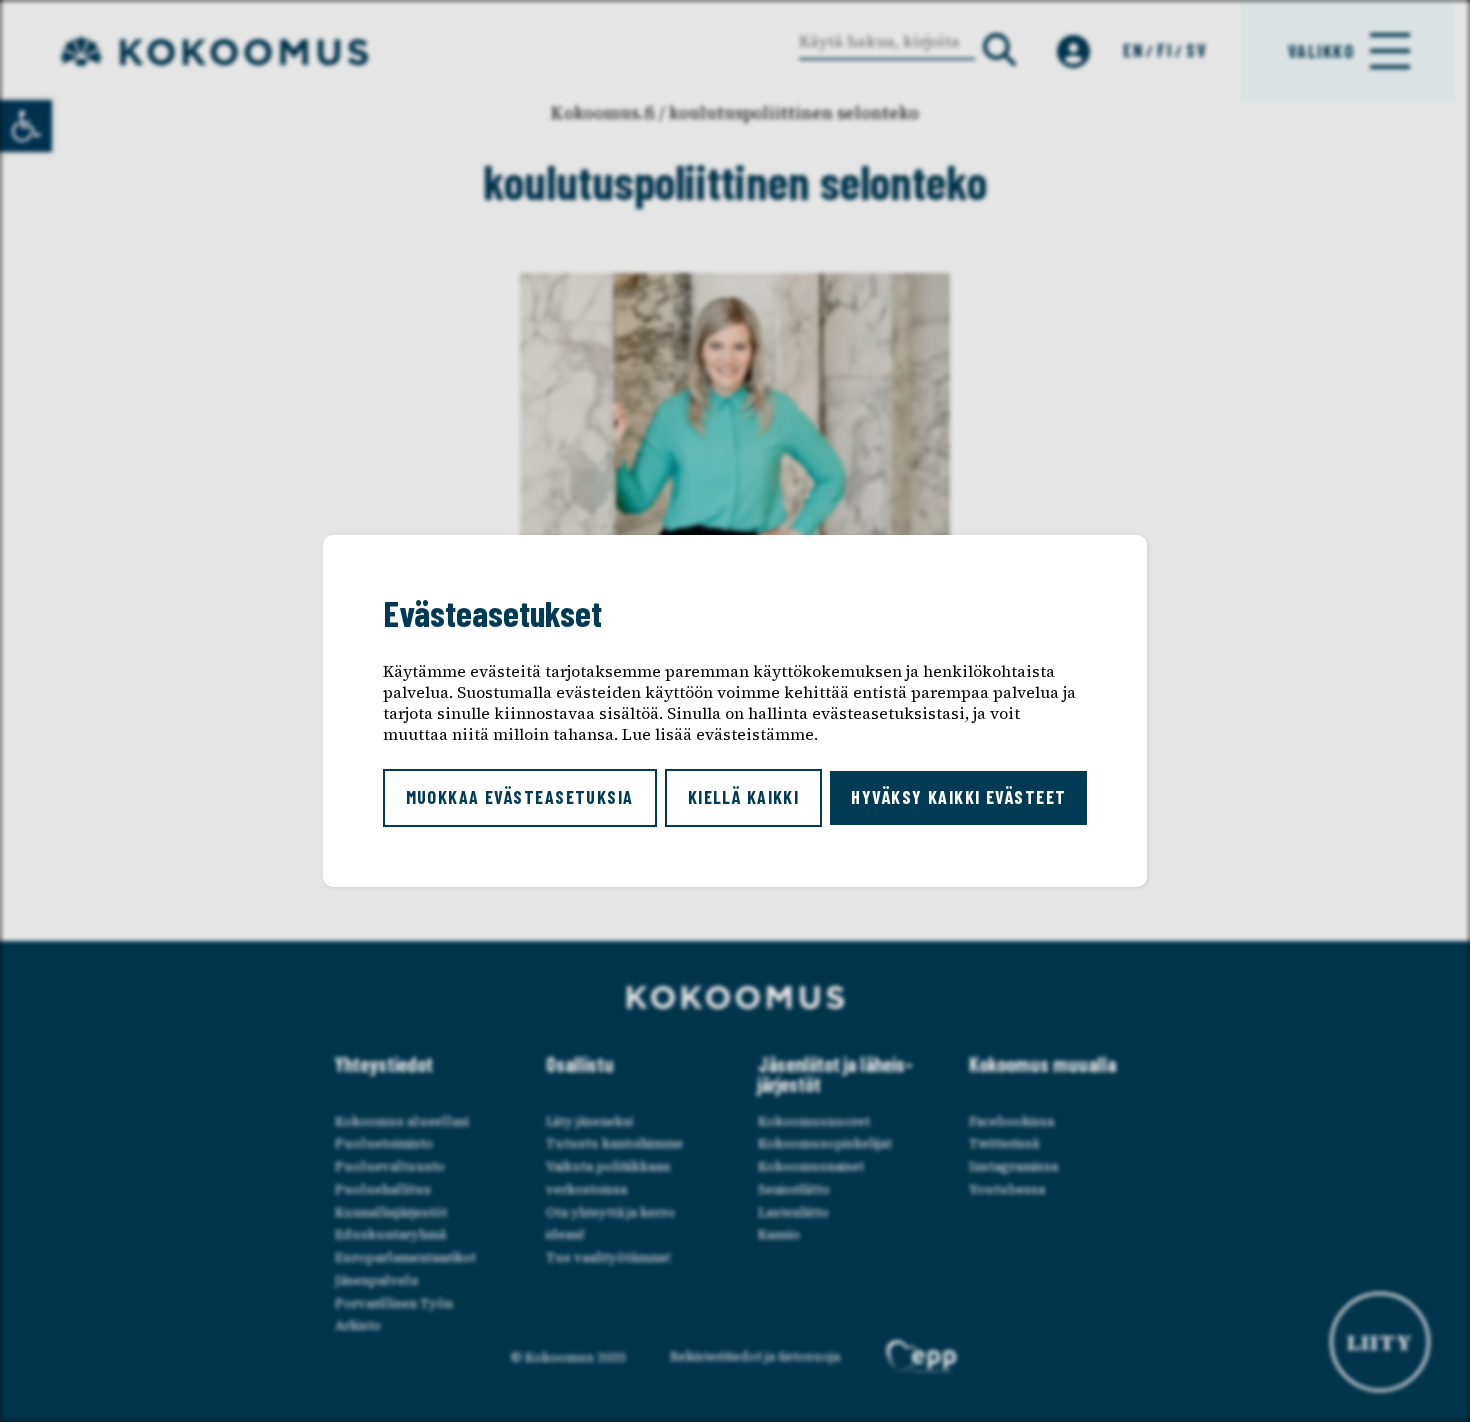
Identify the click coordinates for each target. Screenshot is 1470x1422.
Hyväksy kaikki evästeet (958, 797)
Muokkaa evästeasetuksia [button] (520, 797)
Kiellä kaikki (744, 797)
